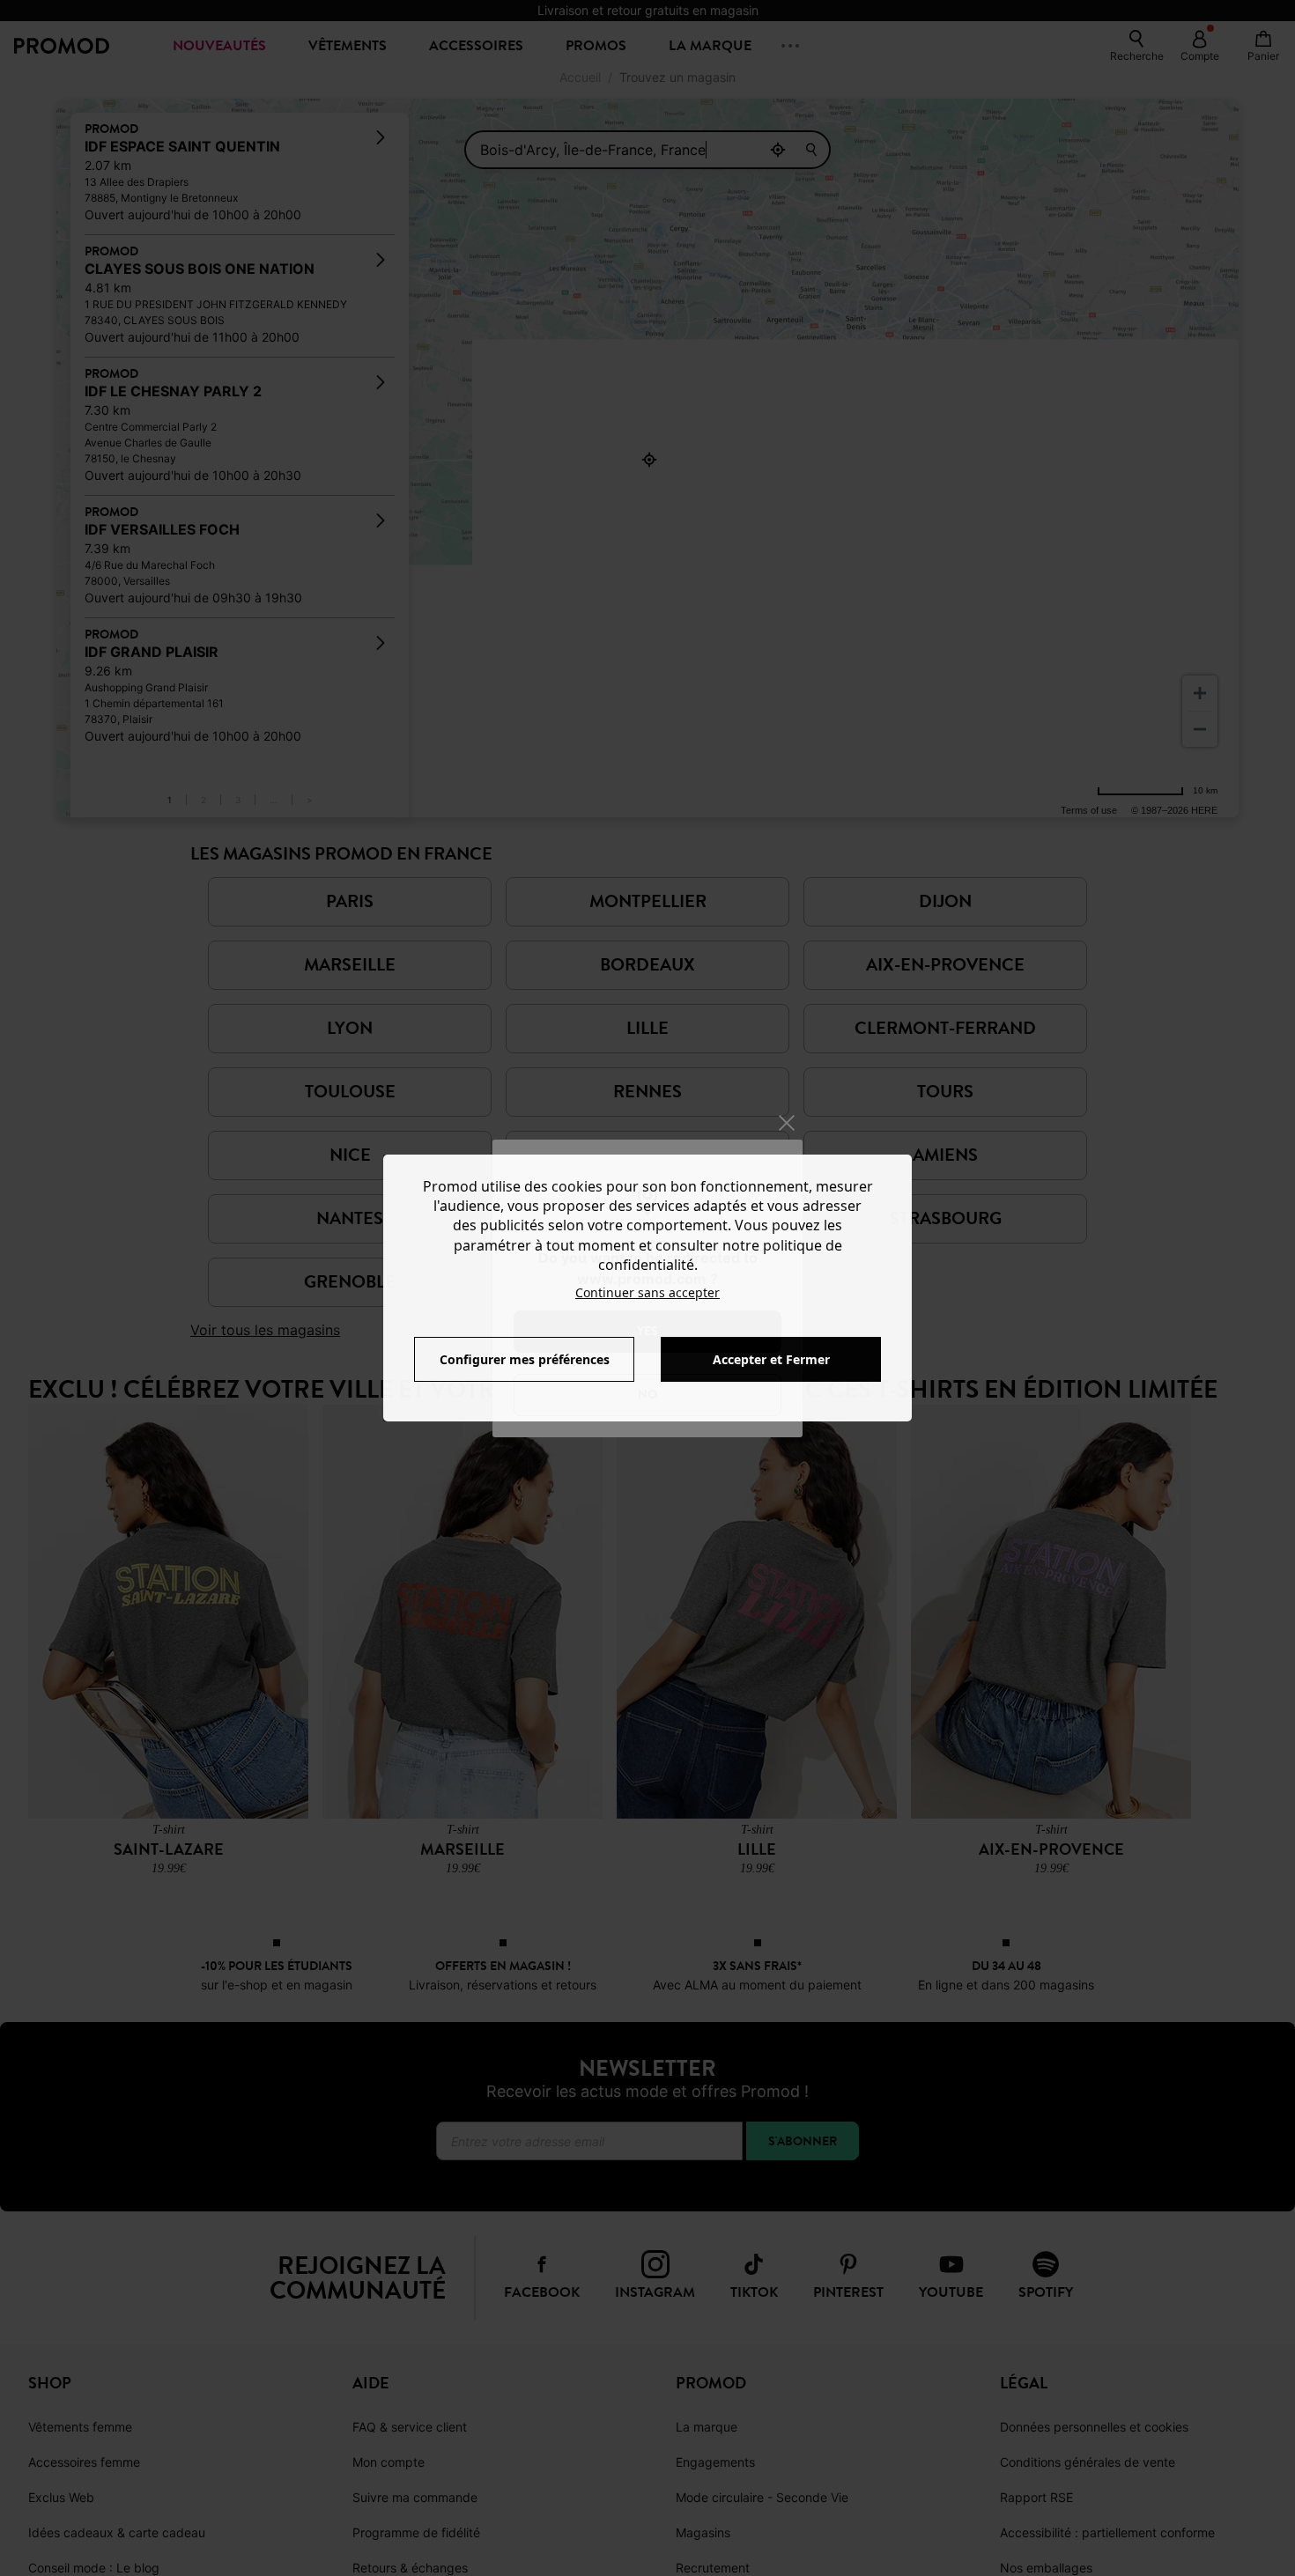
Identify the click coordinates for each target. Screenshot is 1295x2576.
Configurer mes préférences (525, 1359)
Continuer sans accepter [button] (647, 1292)
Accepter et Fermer (771, 1359)
